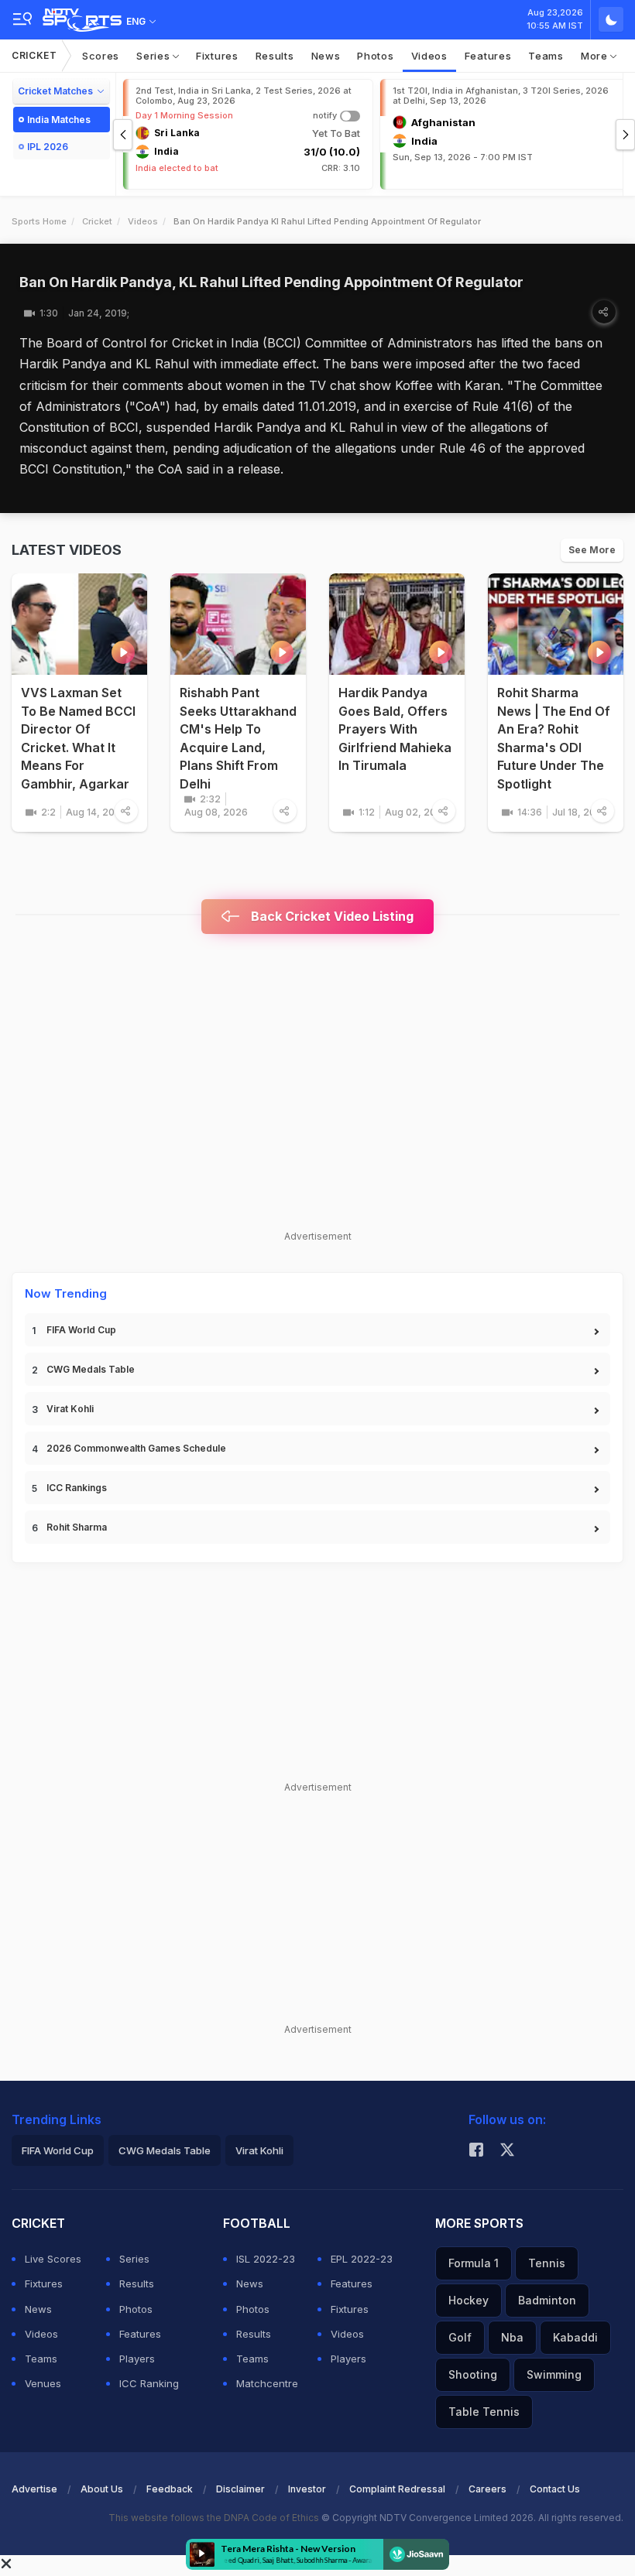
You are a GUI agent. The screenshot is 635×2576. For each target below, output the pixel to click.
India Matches (59, 120)
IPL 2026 (48, 147)
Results (275, 56)
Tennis (547, 2263)
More (596, 56)
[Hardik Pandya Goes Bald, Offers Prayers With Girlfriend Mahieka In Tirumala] (397, 624)
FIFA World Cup (81, 1330)
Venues (43, 2383)
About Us (102, 2489)
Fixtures (217, 56)
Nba (512, 2337)
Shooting (473, 2374)
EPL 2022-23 (362, 2259)
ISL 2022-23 (266, 2259)
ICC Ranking (149, 2383)
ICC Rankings (77, 1488)
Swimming (554, 2374)
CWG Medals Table (91, 1369)
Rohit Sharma (77, 1527)
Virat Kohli (70, 1409)
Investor (307, 2489)
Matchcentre (267, 2383)
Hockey (469, 2300)
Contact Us (555, 2489)
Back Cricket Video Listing (331, 916)
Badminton (547, 2300)
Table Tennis (484, 2412)
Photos (375, 56)
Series (154, 56)
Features (488, 56)
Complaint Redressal (397, 2489)
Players (137, 2359)
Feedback (170, 2489)
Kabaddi (575, 2337)
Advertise (34, 2489)
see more (592, 550)
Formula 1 (474, 2263)
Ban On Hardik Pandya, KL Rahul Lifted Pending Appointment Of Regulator (271, 282)
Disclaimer (240, 2489)
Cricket (34, 55)
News (326, 56)
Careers (487, 2489)
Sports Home (39, 221)
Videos (429, 56)
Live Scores (53, 2259)
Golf (460, 2337)
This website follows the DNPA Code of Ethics (215, 2518)
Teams (546, 56)
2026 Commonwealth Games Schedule (136, 1448)
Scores (101, 56)
